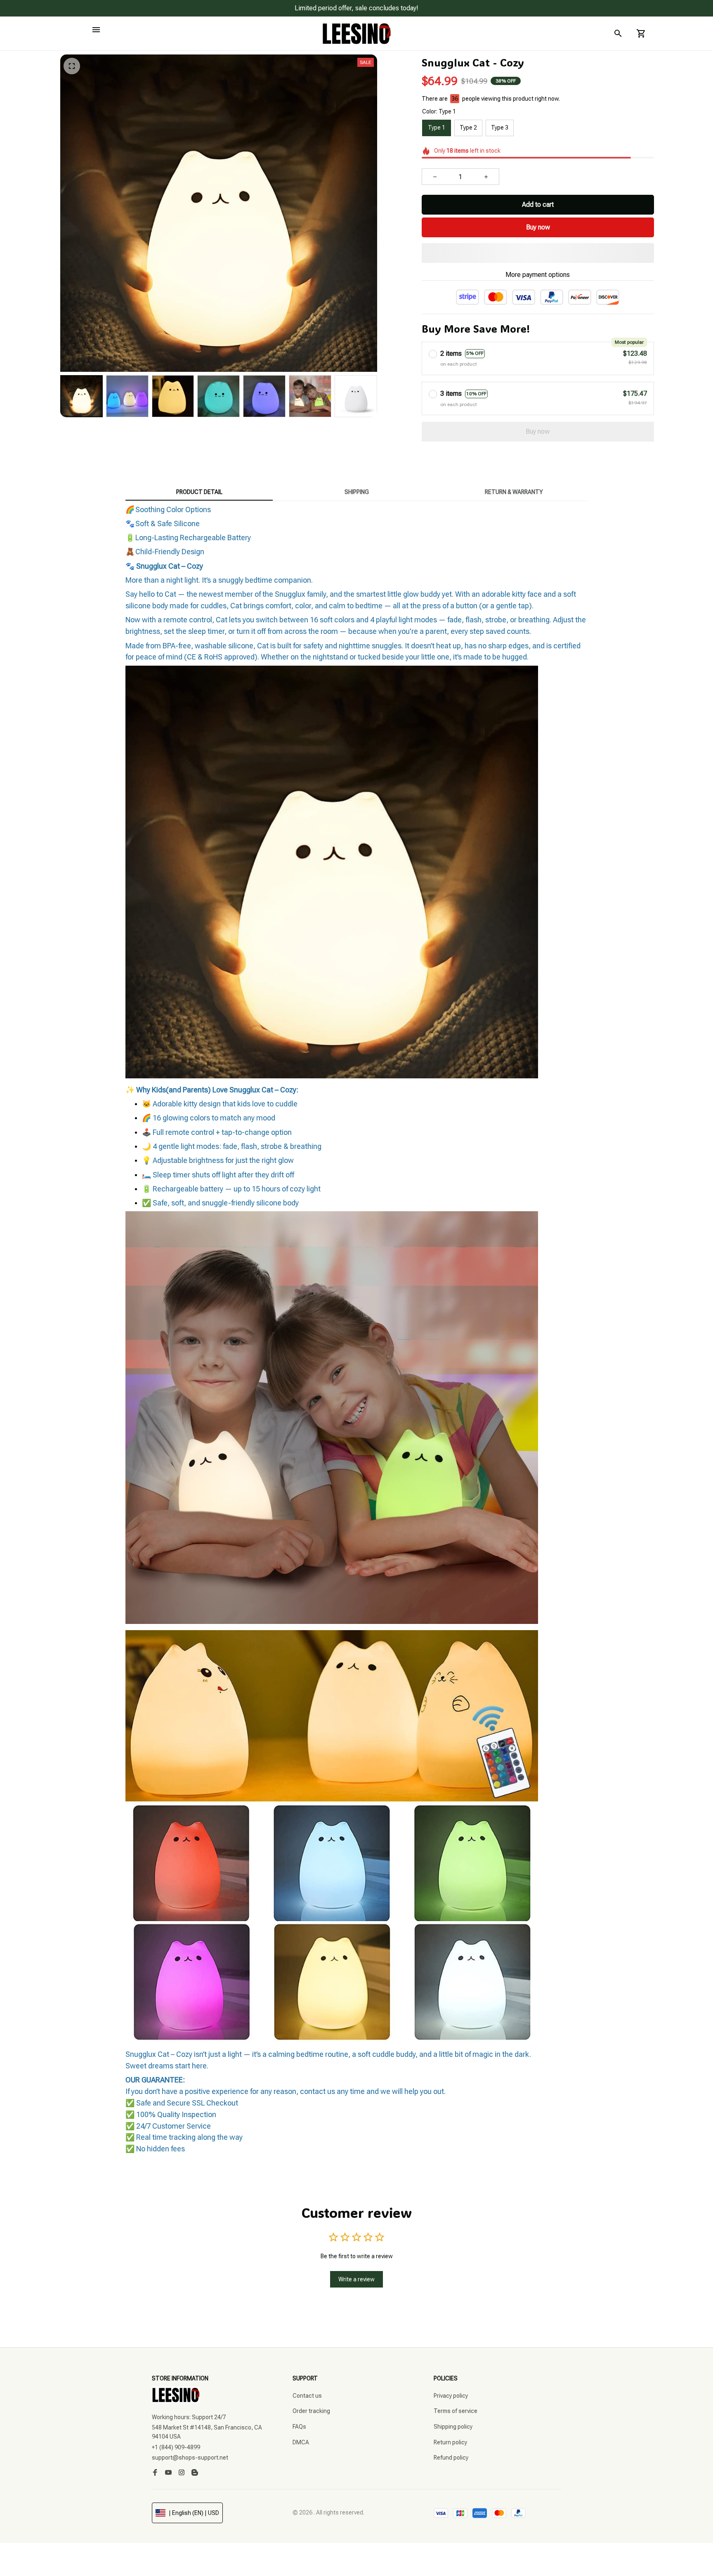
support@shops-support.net (190, 2458)
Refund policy (451, 2458)
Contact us (307, 2396)
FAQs (299, 2427)
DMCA (301, 2442)
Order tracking (311, 2411)
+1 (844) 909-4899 (176, 2447)
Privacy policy (451, 2396)
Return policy (450, 2442)
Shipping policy (453, 2427)
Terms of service (456, 2411)
